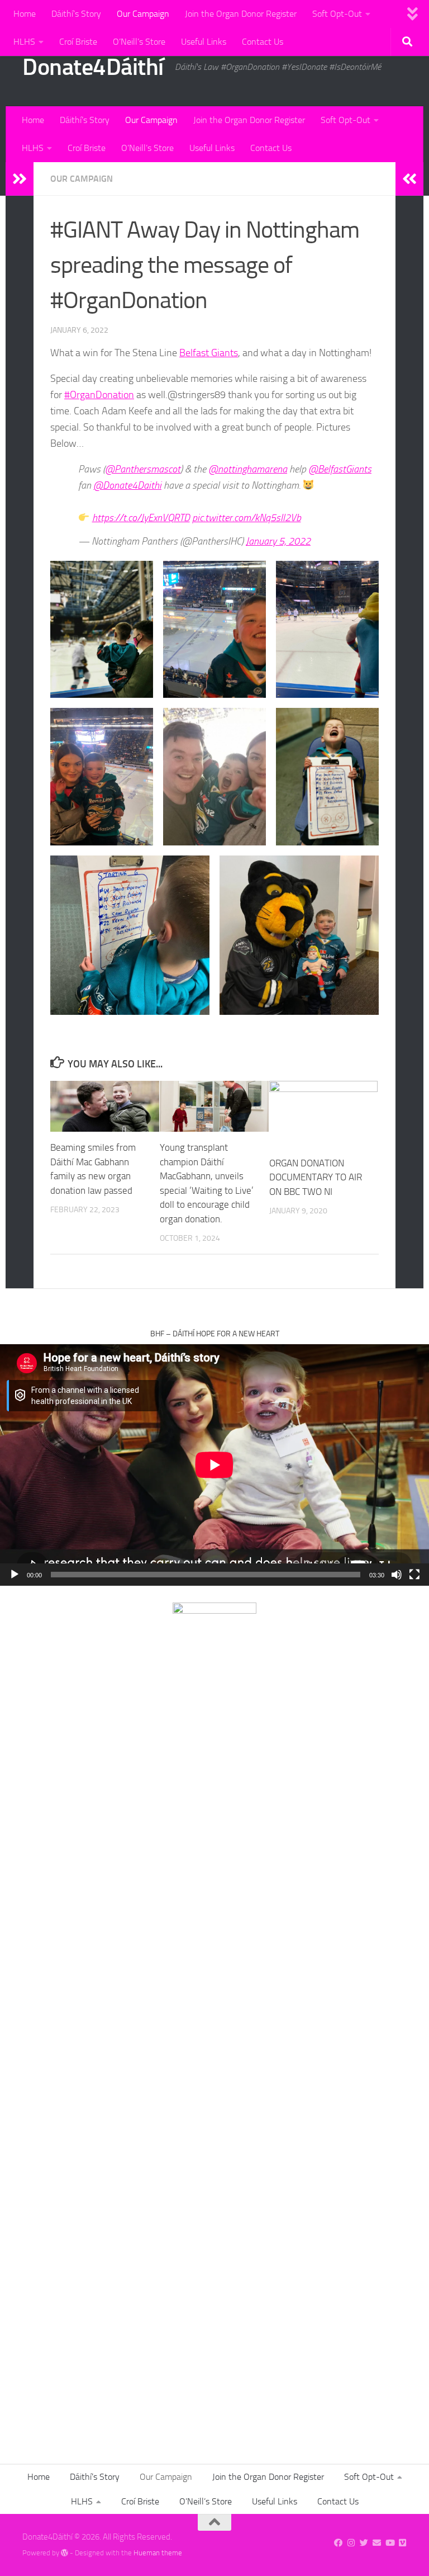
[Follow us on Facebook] (338, 2543)
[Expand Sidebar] (20, 179)
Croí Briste (78, 42)
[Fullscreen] (414, 1575)
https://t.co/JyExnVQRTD (141, 518)
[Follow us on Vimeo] (402, 2543)
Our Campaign (143, 14)
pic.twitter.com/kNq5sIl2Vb (247, 518)
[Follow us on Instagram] (351, 2543)
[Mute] (397, 1575)
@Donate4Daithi (127, 485)
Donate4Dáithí (93, 67)
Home (25, 14)
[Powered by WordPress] (65, 2553)
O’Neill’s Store (139, 42)
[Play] (15, 1575)
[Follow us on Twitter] (364, 2543)
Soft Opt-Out (337, 14)
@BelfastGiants (340, 469)
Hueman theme (158, 2553)
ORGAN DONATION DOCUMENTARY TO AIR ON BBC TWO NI (316, 1177)
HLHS (24, 42)
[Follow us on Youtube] (390, 2543)
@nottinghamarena (248, 469)
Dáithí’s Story (76, 14)
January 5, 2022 (278, 541)
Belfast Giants (209, 353)
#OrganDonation (99, 395)
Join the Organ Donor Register (241, 14)
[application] (214, 1465)
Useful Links (204, 42)
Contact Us (263, 42)
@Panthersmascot (143, 469)
